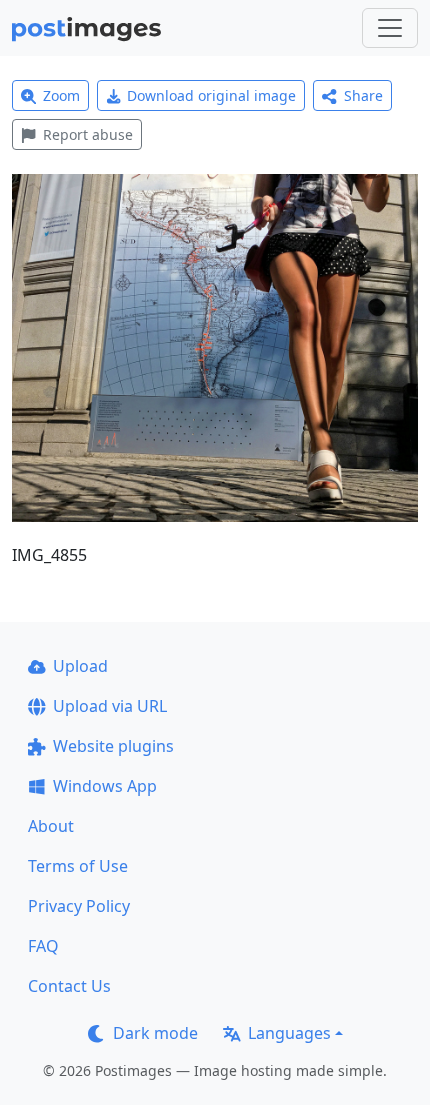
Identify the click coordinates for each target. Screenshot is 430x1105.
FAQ (43, 946)
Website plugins (113, 746)
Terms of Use (78, 866)
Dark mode (155, 1033)
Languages (289, 1033)
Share (363, 95)
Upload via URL (110, 706)
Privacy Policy (79, 906)
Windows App (105, 786)
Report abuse (88, 134)
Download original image (211, 95)
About (51, 826)
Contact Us (69, 986)
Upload (80, 666)
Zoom (61, 95)
